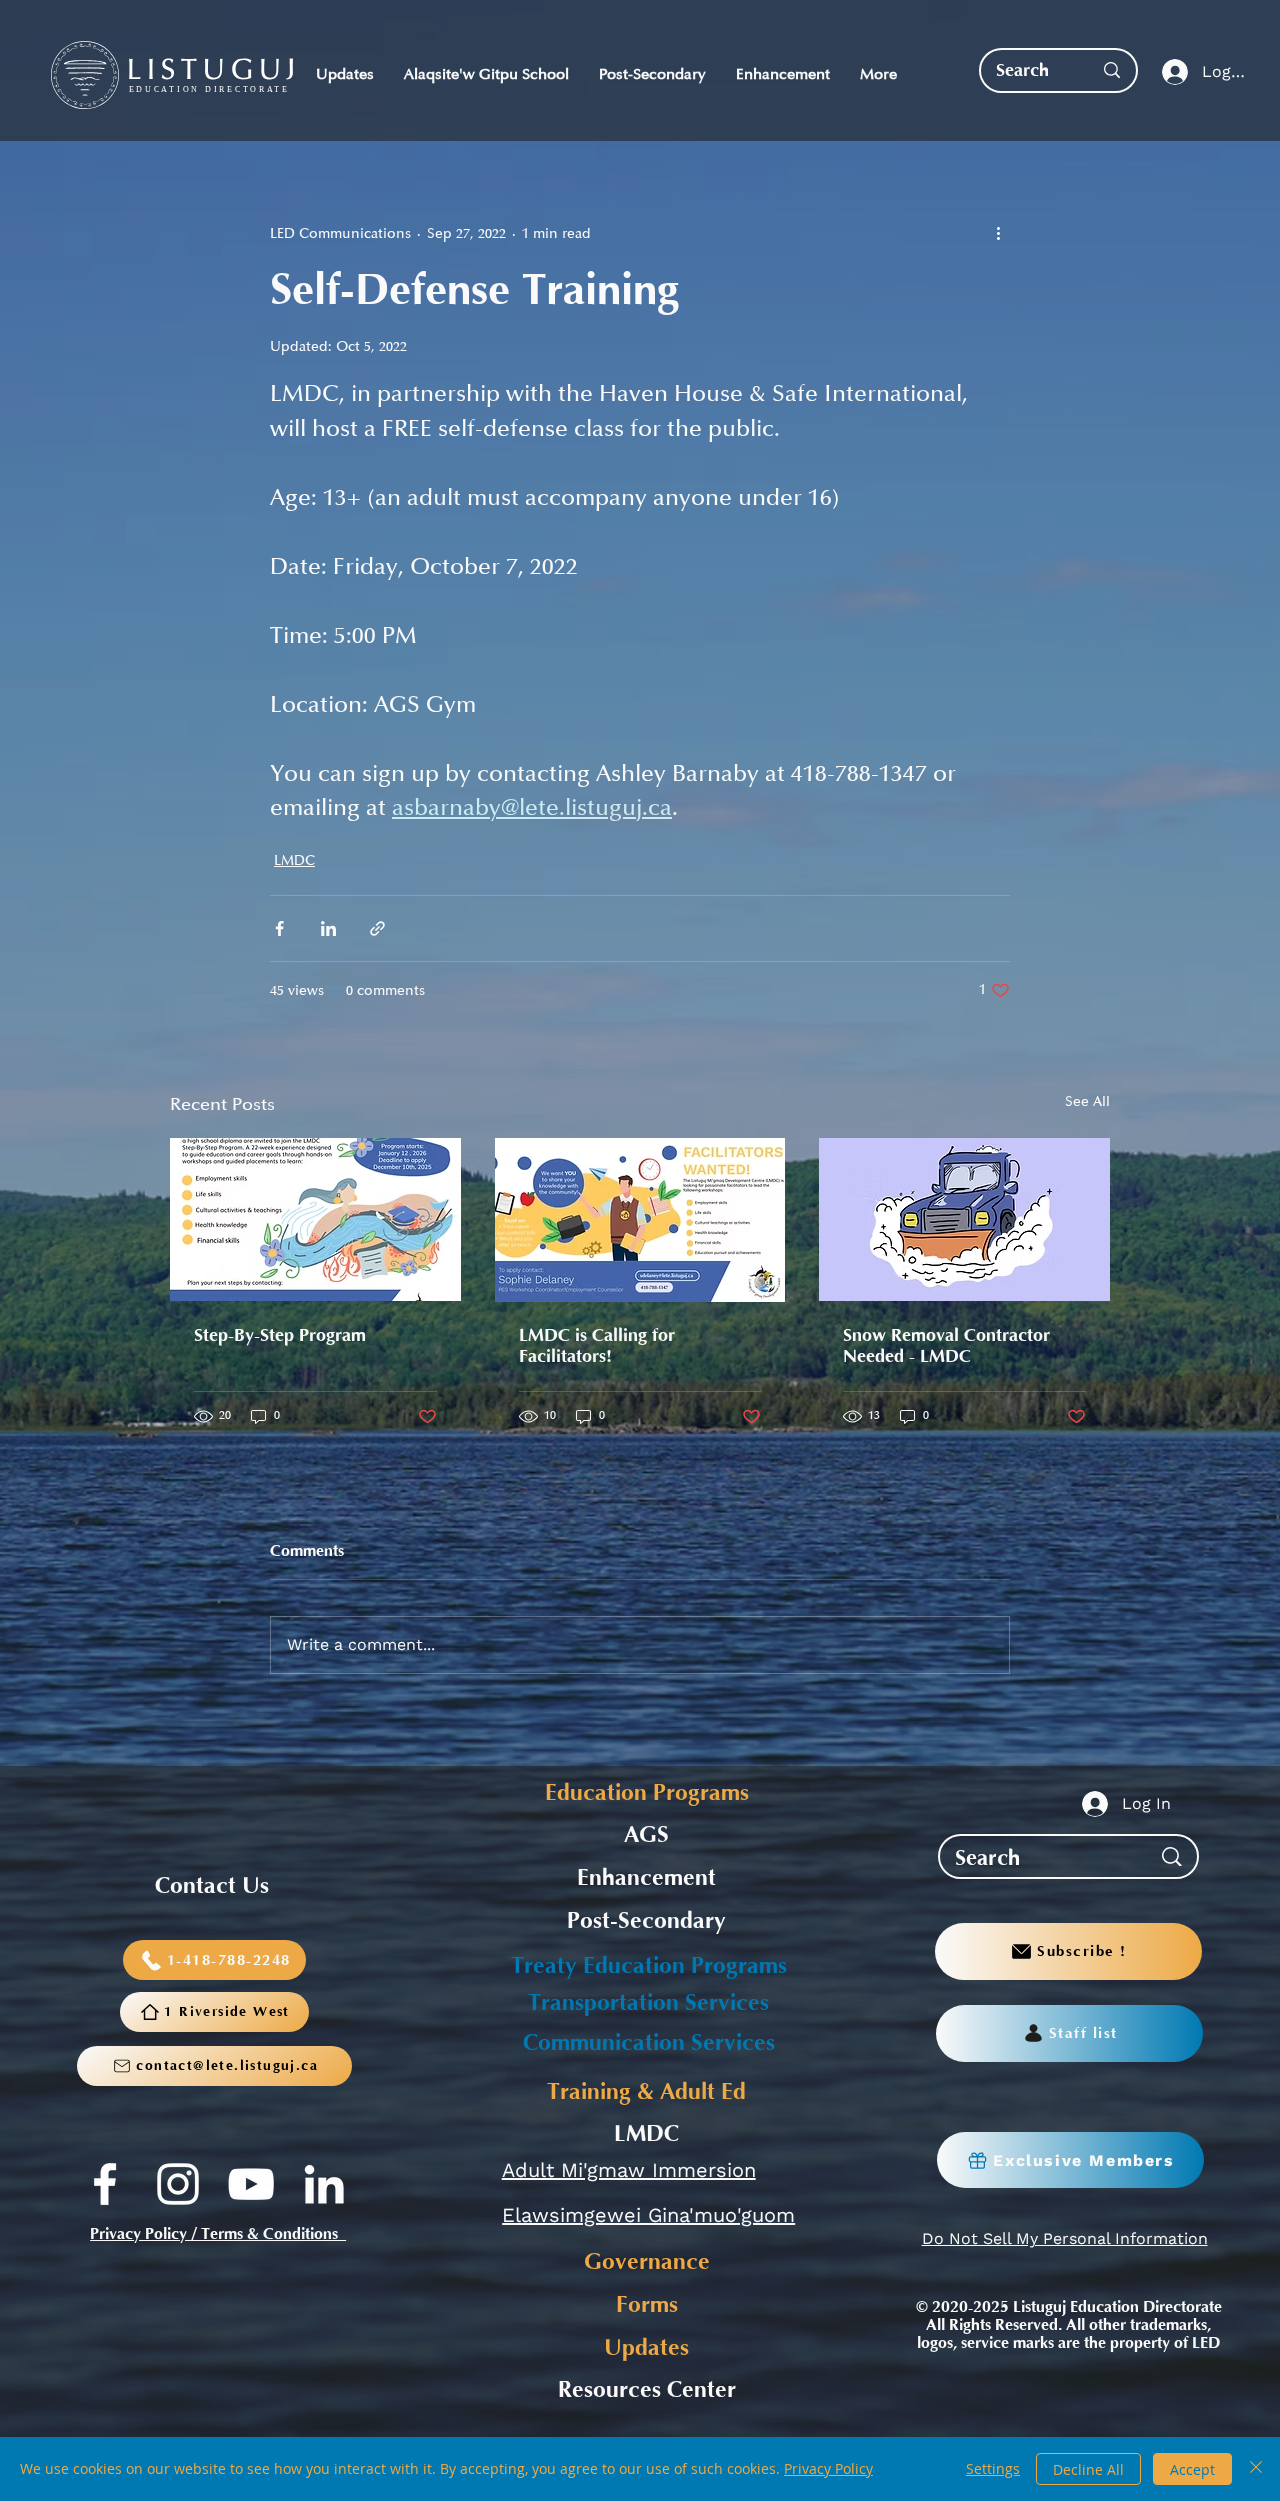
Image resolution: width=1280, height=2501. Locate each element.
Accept (1192, 2469)
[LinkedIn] (324, 2184)
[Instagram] (178, 2184)
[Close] (1256, 2469)
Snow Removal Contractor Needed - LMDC (946, 1346)
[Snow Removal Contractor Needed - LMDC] (964, 1219)
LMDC (294, 860)
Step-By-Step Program (280, 1335)
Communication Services (649, 2043)
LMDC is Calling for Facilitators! (597, 1346)
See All (1087, 1101)
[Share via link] (377, 928)
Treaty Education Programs (649, 1966)
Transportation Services (648, 2003)
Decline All (1088, 2469)
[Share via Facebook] (279, 928)
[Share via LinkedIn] (328, 928)
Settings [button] (993, 2468)
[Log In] (1170, 72)
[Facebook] (105, 2184)
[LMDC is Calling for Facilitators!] (640, 1220)
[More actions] (998, 233)
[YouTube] (251, 2184)
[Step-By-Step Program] (315, 1219)
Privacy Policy (828, 2468)
